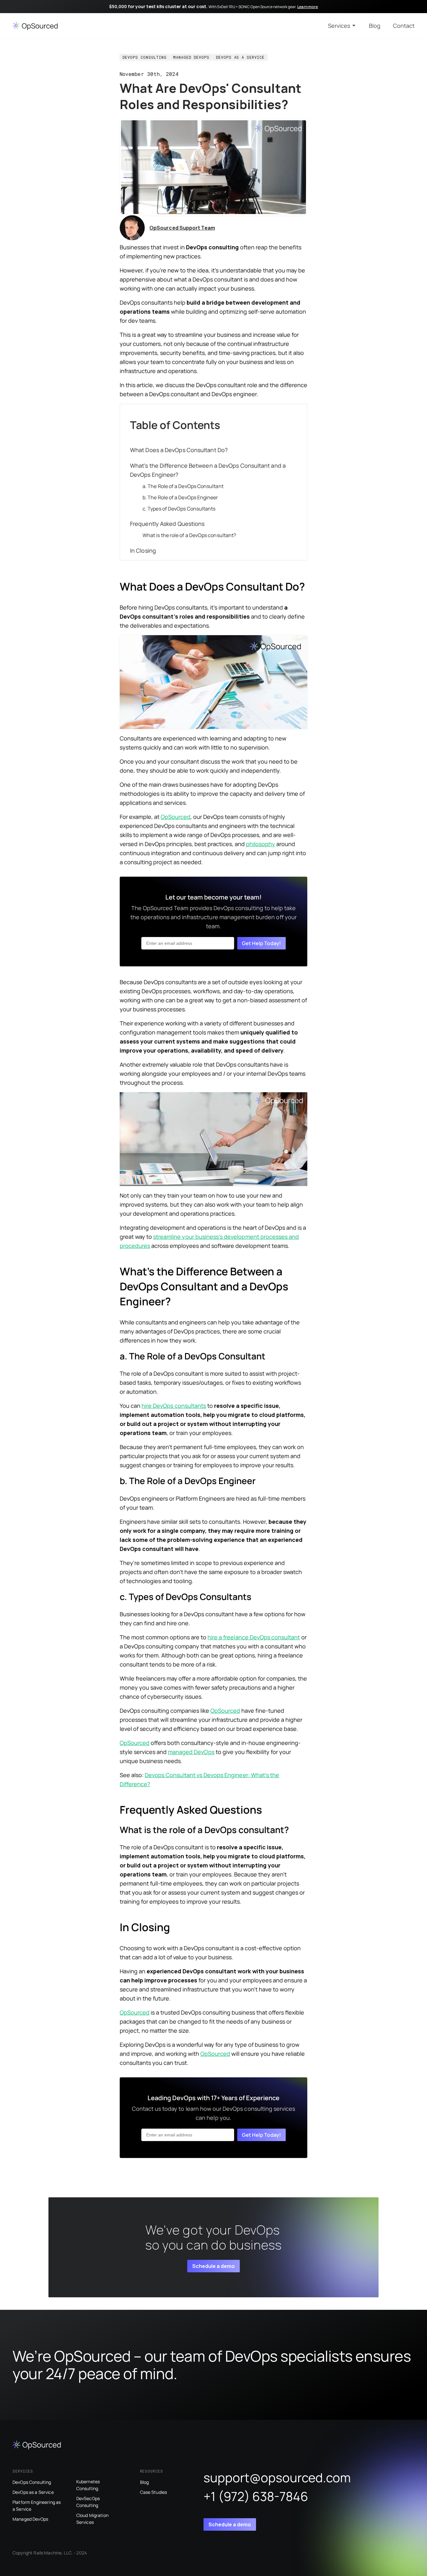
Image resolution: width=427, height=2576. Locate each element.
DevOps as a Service (33, 2492)
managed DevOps (191, 1752)
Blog (375, 26)
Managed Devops (191, 57)
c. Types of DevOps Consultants (179, 509)
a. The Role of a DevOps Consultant (183, 486)
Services (339, 26)
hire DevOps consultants (174, 1406)
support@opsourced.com (277, 2477)
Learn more (308, 7)
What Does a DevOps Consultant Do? (179, 450)
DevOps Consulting (32, 2482)
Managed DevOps (30, 2519)
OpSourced (176, 817)
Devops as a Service (240, 57)
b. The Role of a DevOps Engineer (180, 497)
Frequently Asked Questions (167, 524)
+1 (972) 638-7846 (256, 2496)
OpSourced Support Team (182, 228)
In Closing (143, 551)
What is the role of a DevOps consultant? (189, 535)
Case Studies (154, 2492)
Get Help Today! (261, 943)
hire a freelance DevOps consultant (254, 1637)
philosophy (261, 844)
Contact (404, 26)
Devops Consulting (145, 57)
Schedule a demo (213, 2266)
